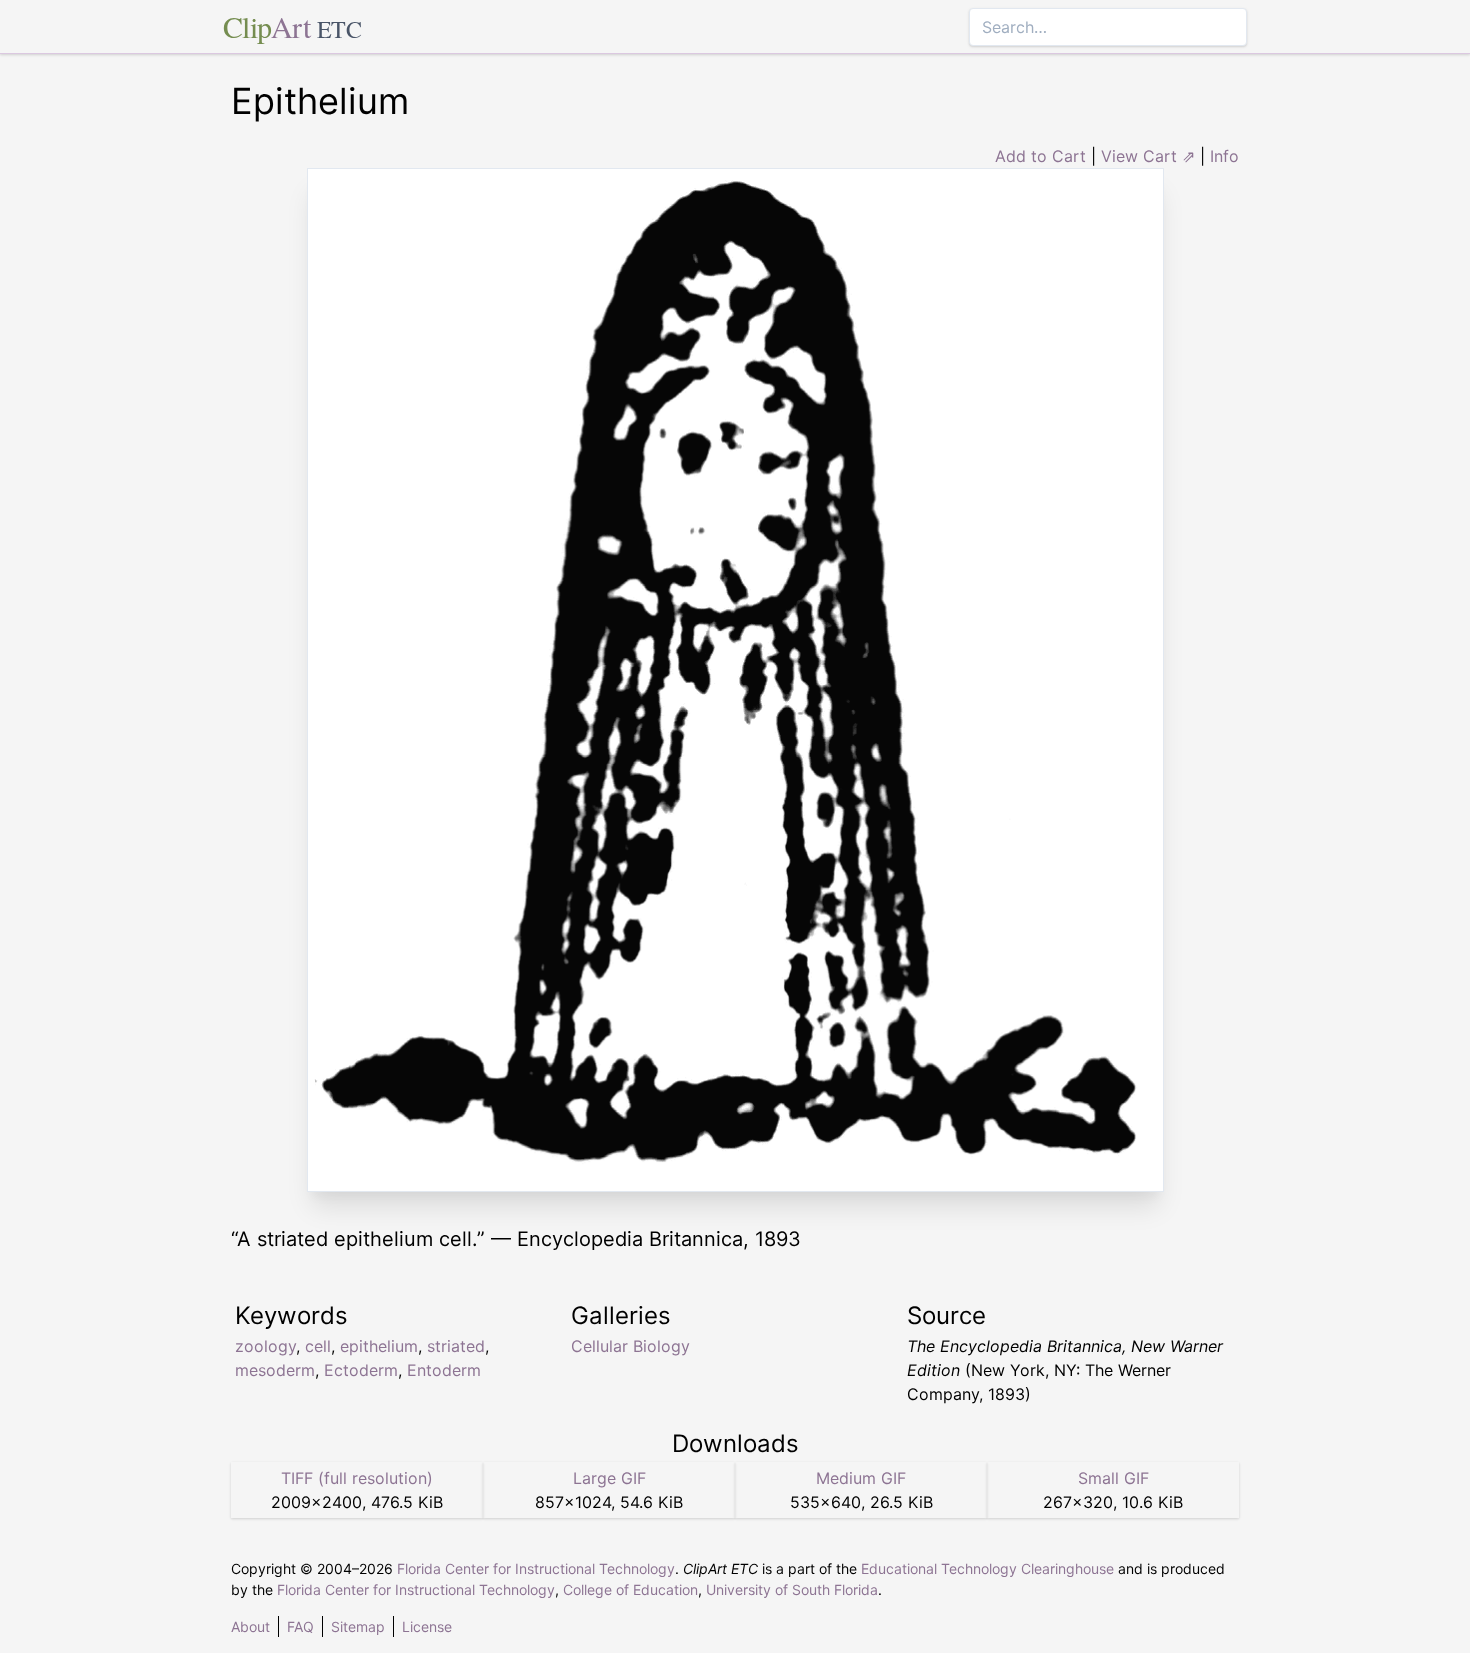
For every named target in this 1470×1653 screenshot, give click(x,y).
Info (1224, 156)
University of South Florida (792, 1589)
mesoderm (275, 1370)
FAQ (300, 1626)
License (427, 1626)
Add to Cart (1040, 156)
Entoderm (444, 1370)
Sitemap (358, 1626)
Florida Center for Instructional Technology (536, 1568)
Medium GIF (861, 1478)
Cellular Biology (630, 1346)
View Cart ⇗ (1148, 156)
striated (456, 1346)
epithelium (379, 1346)
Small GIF (1113, 1478)
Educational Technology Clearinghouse (987, 1568)
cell (318, 1346)
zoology (265, 1346)
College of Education (630, 1589)
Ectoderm (361, 1370)
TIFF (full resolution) (357, 1478)
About (250, 1626)
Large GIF (609, 1478)
